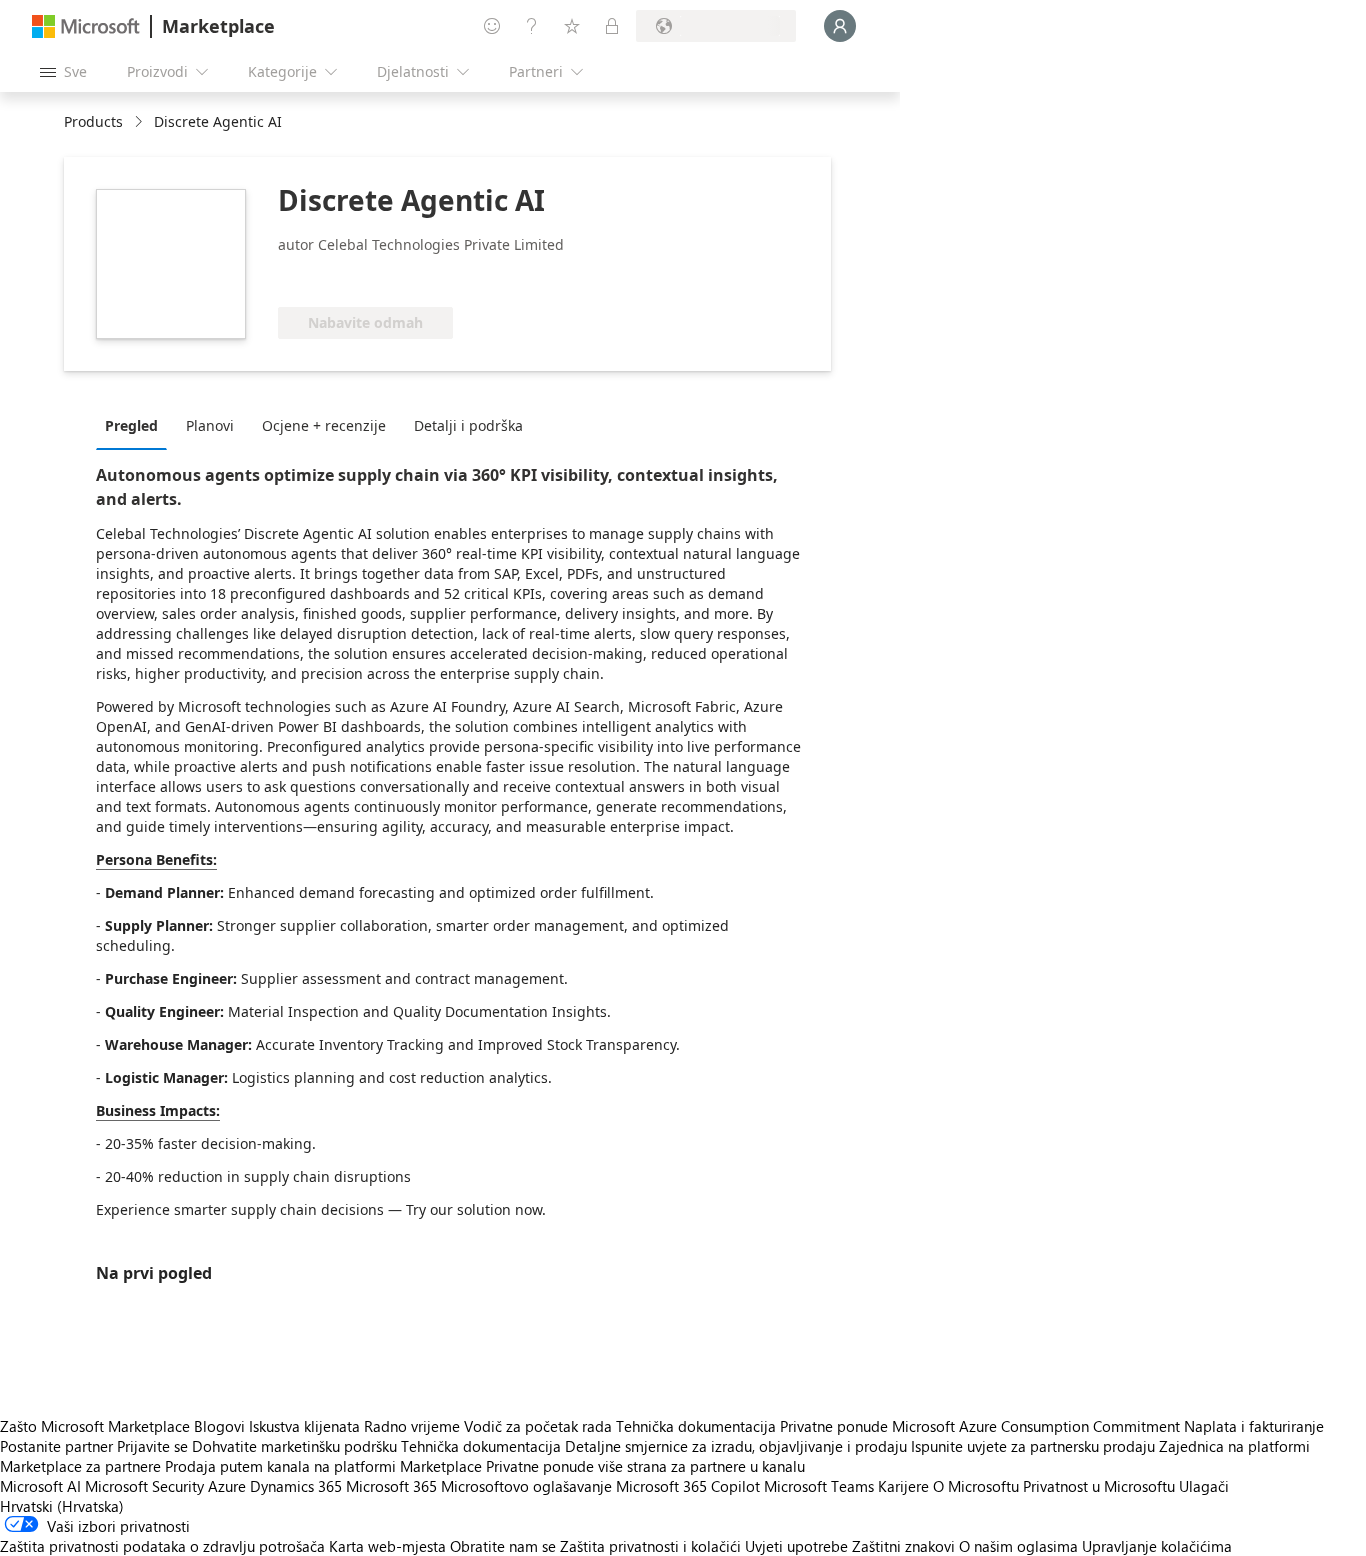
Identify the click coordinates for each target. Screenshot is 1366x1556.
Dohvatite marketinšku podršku (294, 1446)
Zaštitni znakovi (903, 1546)
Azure (227, 1486)
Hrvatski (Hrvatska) (62, 1506)
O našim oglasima (1018, 1546)
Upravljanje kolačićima (1157, 1546)
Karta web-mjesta (387, 1546)
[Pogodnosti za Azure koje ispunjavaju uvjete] (359, 277)
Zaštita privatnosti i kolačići (650, 1546)
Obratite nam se (503, 1546)
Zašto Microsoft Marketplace (95, 1426)
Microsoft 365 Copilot (688, 1486)
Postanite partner (56, 1446)
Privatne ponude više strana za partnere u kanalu (645, 1466)
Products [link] (93, 121)
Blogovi (219, 1426)
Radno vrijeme (412, 1426)
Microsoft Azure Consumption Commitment (1038, 1426)
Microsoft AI (40, 1486)
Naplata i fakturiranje (1254, 1426)
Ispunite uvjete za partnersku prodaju (1033, 1446)
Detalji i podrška (468, 425)
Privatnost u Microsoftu (1099, 1486)
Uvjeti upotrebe (796, 1546)
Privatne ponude (834, 1426)
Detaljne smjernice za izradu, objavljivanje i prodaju (736, 1446)
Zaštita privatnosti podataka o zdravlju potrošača (162, 1546)
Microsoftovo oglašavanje (526, 1486)
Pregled (131, 425)
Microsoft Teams (819, 1486)
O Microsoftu (976, 1486)
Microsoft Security (144, 1486)
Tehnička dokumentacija (696, 1426)
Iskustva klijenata (304, 1426)
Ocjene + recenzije (324, 425)
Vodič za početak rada (538, 1426)
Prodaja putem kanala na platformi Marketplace (323, 1466)
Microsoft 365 (391, 1486)
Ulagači (1204, 1486)
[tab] (136, 425)
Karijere (903, 1486)
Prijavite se (152, 1446)
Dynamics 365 (296, 1486)
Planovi (210, 425)
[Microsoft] (86, 26)
